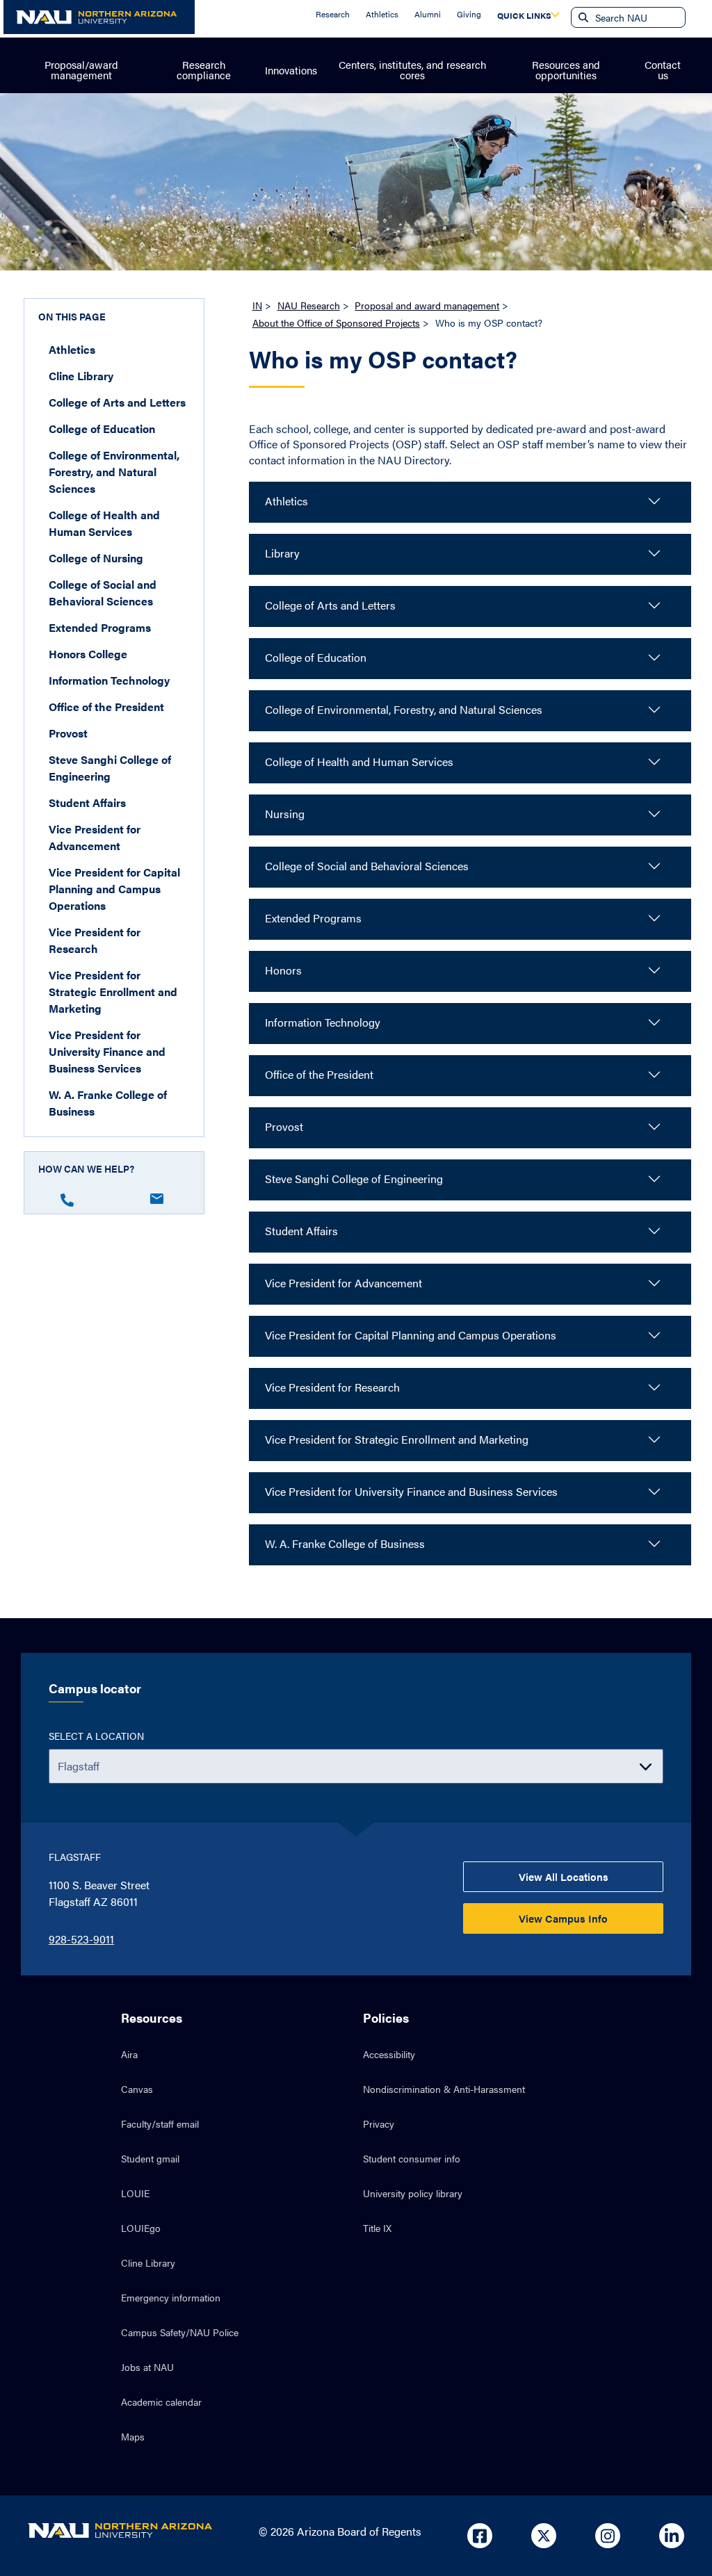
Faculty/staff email (160, 2123)
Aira (129, 2054)
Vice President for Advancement (95, 837)
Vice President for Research (95, 940)
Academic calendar (161, 2402)
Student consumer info (412, 2158)
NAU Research (309, 305)
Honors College (88, 654)
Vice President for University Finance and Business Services (107, 1051)
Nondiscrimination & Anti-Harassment (444, 2089)
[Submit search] (582, 17)
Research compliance (204, 70)
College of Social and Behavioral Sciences (103, 593)
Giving (469, 14)
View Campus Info (563, 1918)
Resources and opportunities (566, 70)
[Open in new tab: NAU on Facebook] (480, 2536)
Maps (133, 2436)
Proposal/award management (81, 70)
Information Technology (109, 680)
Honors (283, 970)
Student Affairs (87, 802)
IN (257, 305)
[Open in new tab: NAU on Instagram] (608, 2536)
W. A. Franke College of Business (108, 1103)
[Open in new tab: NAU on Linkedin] (672, 2536)
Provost (68, 733)
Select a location (96, 1736)
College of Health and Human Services (104, 523)
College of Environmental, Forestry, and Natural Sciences (114, 472)
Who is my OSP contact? (383, 360)
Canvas (137, 2089)
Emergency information (171, 2297)
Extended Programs (100, 627)
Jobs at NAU (147, 2367)
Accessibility (389, 2054)
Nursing (285, 814)
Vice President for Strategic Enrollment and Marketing (113, 992)
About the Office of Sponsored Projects (336, 323)
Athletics (382, 14)
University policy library (413, 2193)
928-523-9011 (81, 1939)
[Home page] (99, 17)
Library (282, 553)
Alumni (428, 14)
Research (333, 14)
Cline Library (81, 376)
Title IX (377, 2228)
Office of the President (106, 707)
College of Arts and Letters (117, 402)
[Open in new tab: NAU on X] (544, 2536)
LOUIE (135, 2193)
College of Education (102, 429)
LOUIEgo (141, 2228)
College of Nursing (96, 558)
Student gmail (150, 2158)
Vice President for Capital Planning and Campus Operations (114, 889)
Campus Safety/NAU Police (180, 2332)
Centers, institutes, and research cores (412, 70)
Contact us (663, 70)
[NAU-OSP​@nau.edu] (161, 1196)
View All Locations (564, 1876)
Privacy (379, 2123)
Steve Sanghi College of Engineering (110, 768)
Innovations (291, 70)
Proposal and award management (427, 305)
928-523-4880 (71, 1197)
